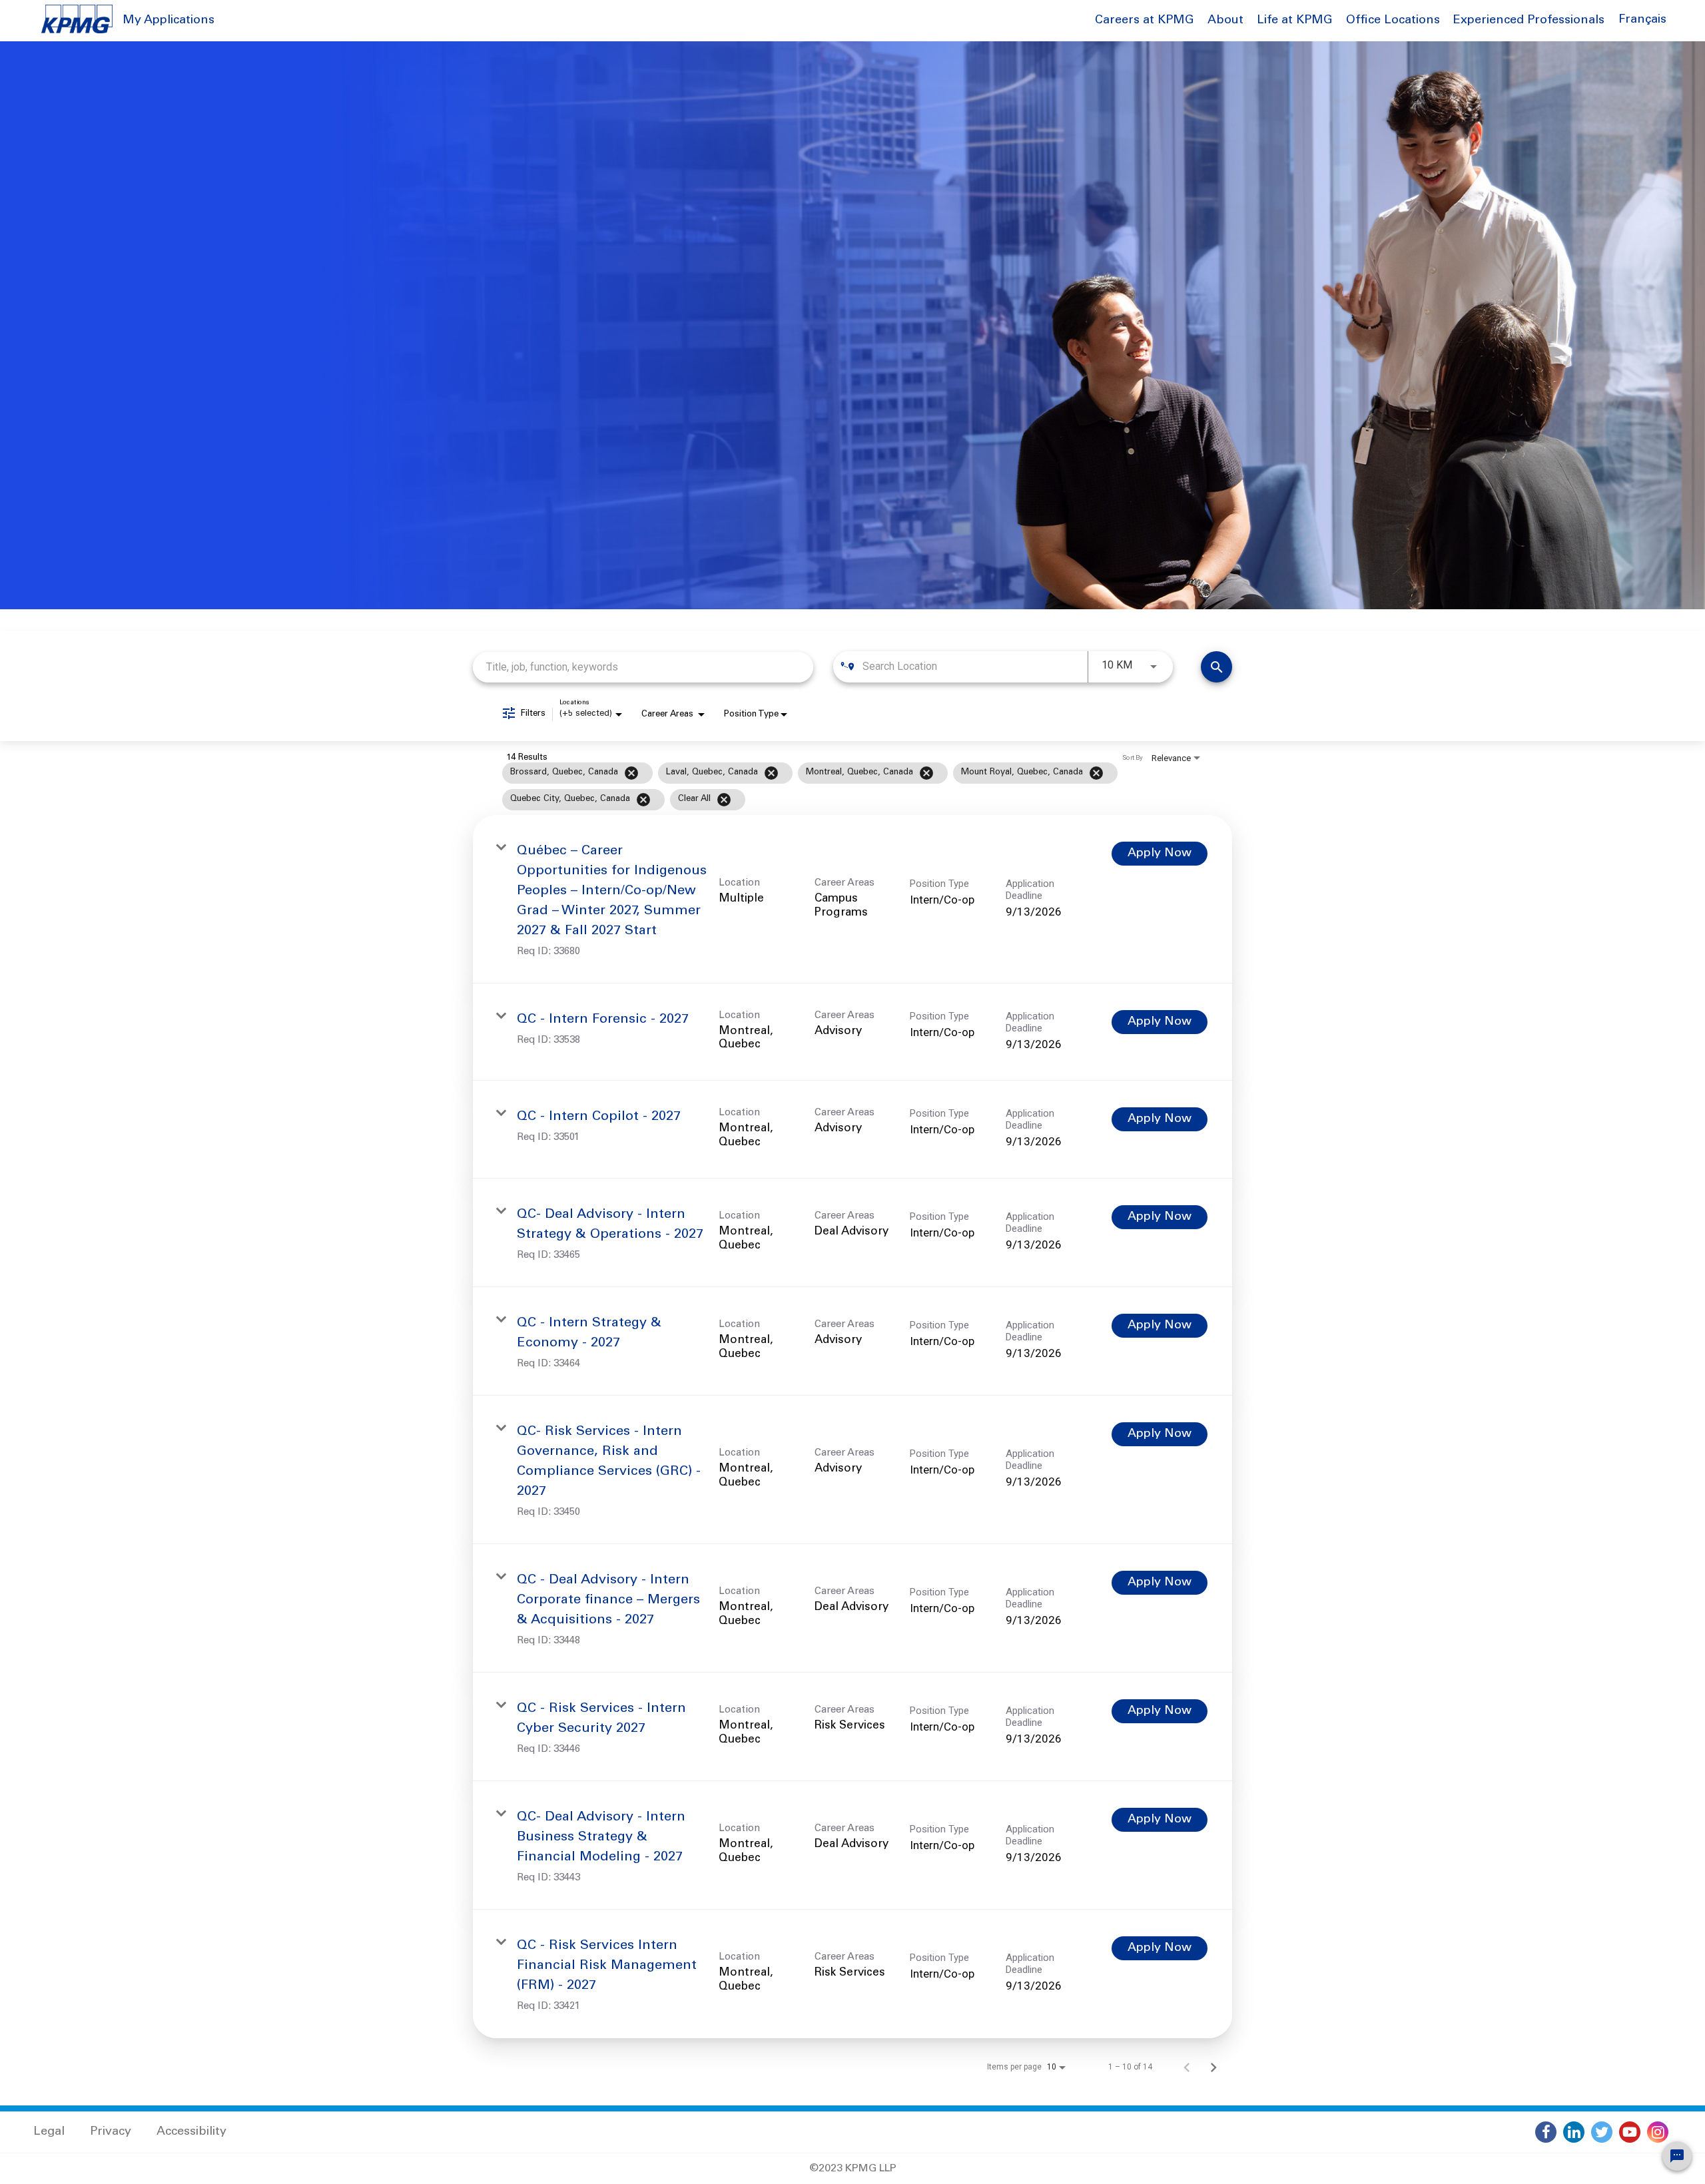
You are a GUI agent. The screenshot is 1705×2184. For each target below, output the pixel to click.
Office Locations (1393, 21)
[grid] (827, 786)
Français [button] (1642, 20)
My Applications (169, 21)
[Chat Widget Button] (1677, 2156)
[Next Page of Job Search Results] (1213, 2067)
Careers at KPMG (1145, 21)
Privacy (111, 2132)
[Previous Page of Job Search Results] (1187, 2067)
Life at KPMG (1295, 21)
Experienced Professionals (1529, 21)
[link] (852, 899)
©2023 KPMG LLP (853, 2169)
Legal (49, 2132)
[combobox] (643, 667)
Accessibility (191, 2132)
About (1225, 21)
